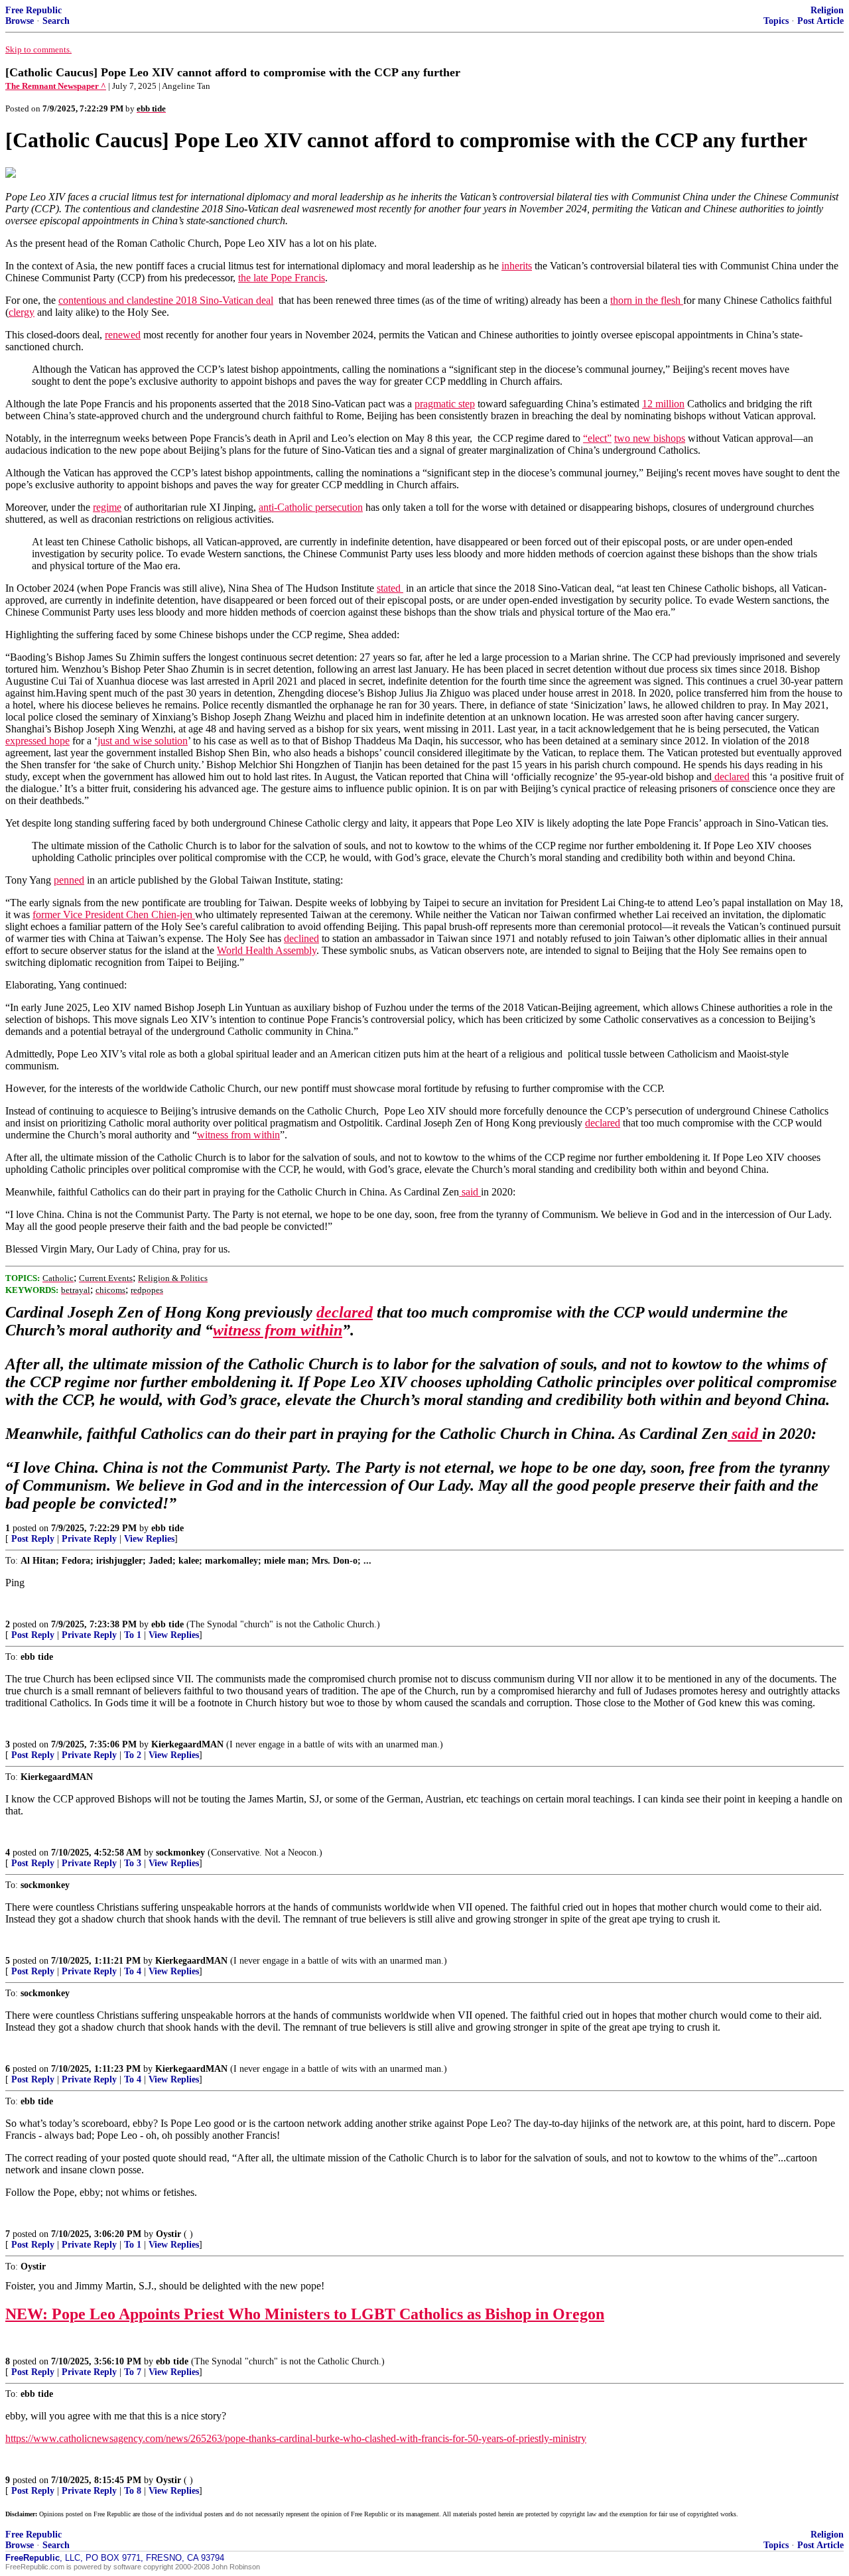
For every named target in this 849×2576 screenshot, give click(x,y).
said (470, 1192)
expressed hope (37, 741)
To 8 (133, 2491)
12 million (663, 404)
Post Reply (33, 1539)
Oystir (168, 2234)
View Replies (149, 1539)
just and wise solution (143, 741)
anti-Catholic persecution (311, 507)
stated (390, 588)
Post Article (820, 21)
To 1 (133, 1635)
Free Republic (33, 10)
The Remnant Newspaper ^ (56, 86)
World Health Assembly (267, 950)
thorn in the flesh (647, 300)
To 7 (133, 2372)
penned (69, 880)
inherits (517, 266)
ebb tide (167, 1528)
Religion (827, 10)
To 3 (133, 1863)
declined (301, 938)
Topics (776, 21)
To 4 (133, 1971)
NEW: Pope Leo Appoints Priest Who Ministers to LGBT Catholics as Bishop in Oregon (305, 2314)
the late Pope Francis (282, 278)
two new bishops (650, 438)
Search (56, 21)
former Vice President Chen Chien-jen (114, 915)
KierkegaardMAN (187, 1744)
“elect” (597, 438)
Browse (20, 21)
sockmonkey (180, 1853)
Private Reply (89, 1539)
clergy (22, 312)
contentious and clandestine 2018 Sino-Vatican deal (166, 300)
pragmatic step (445, 404)
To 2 (133, 1755)
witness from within (238, 1135)
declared (731, 777)
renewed (123, 335)
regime (107, 507)
